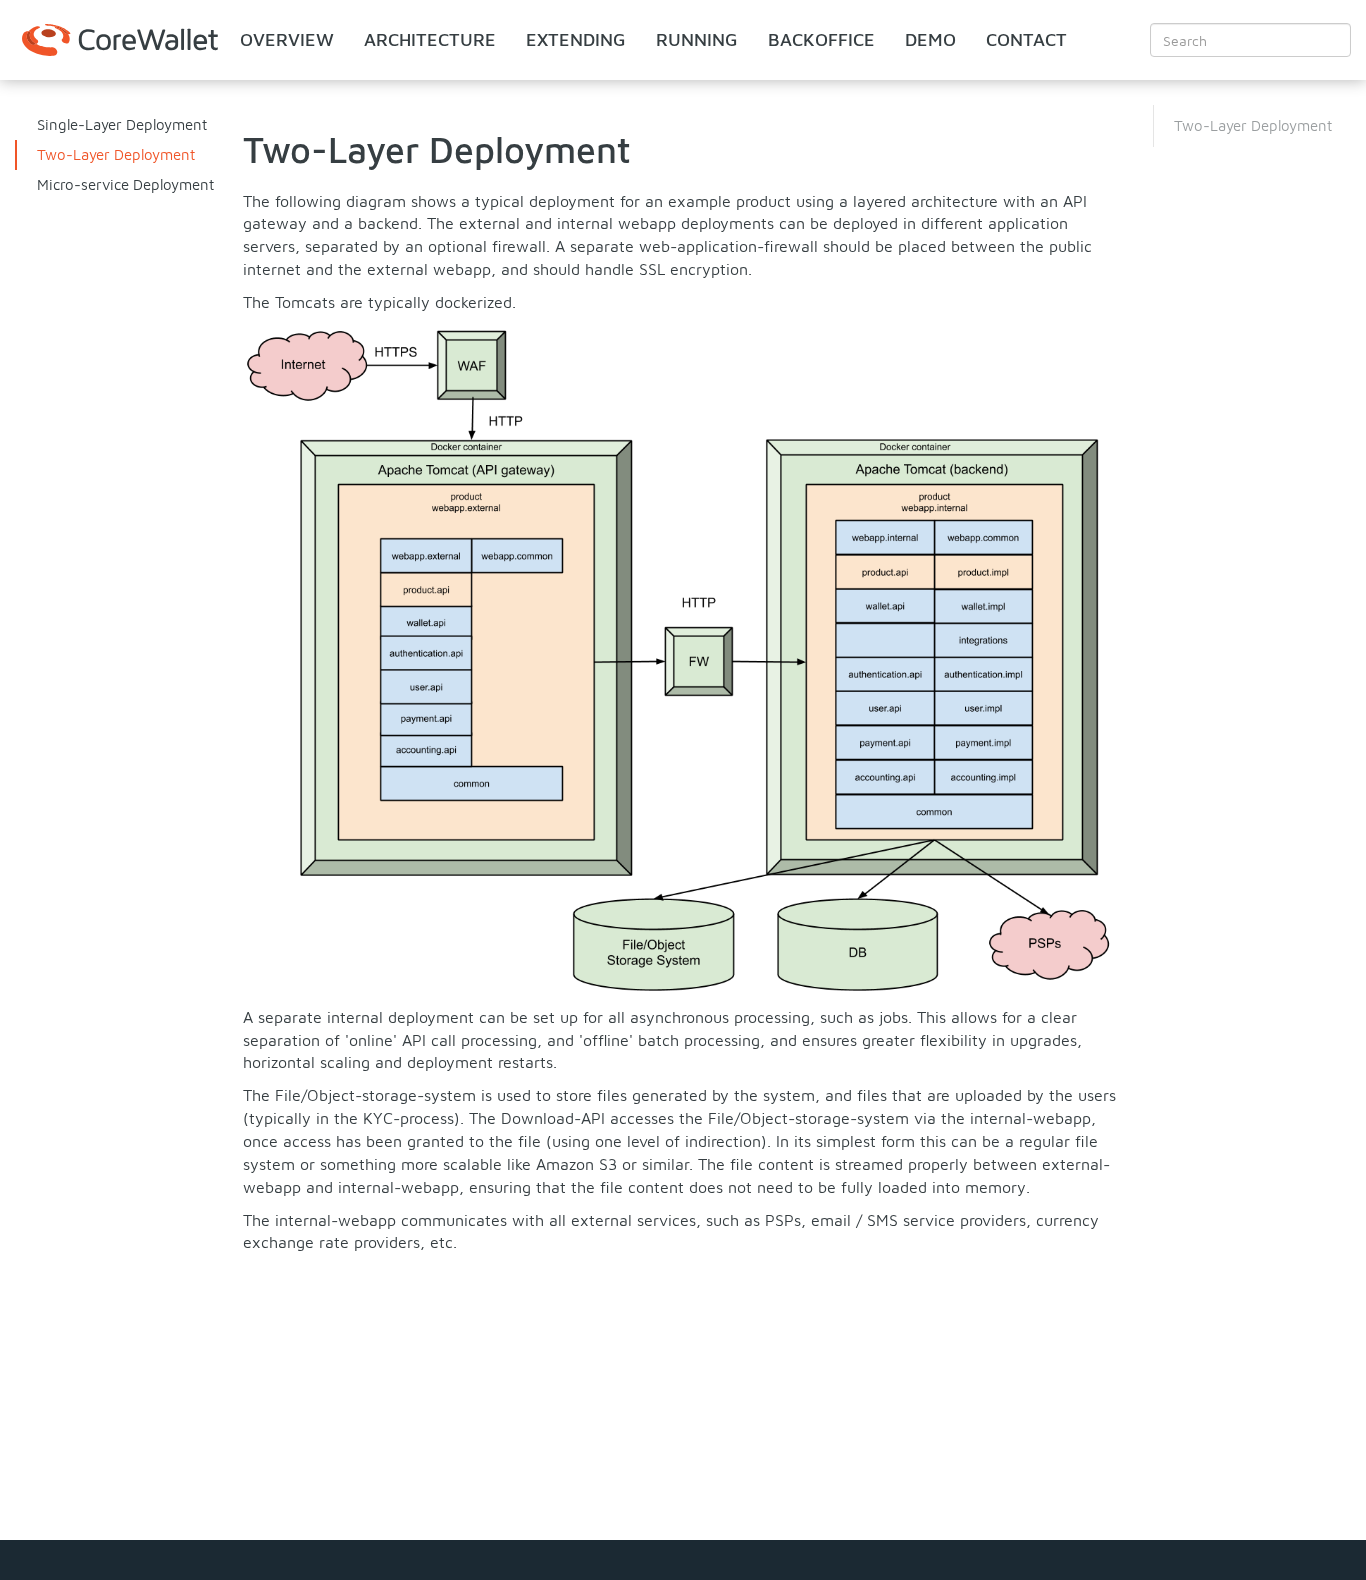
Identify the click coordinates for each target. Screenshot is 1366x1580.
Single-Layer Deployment (122, 124)
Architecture (430, 39)
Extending (576, 39)
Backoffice (821, 39)
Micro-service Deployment (125, 184)
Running (697, 39)
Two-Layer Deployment (116, 154)
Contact (1026, 39)
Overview (287, 39)
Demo (930, 39)
